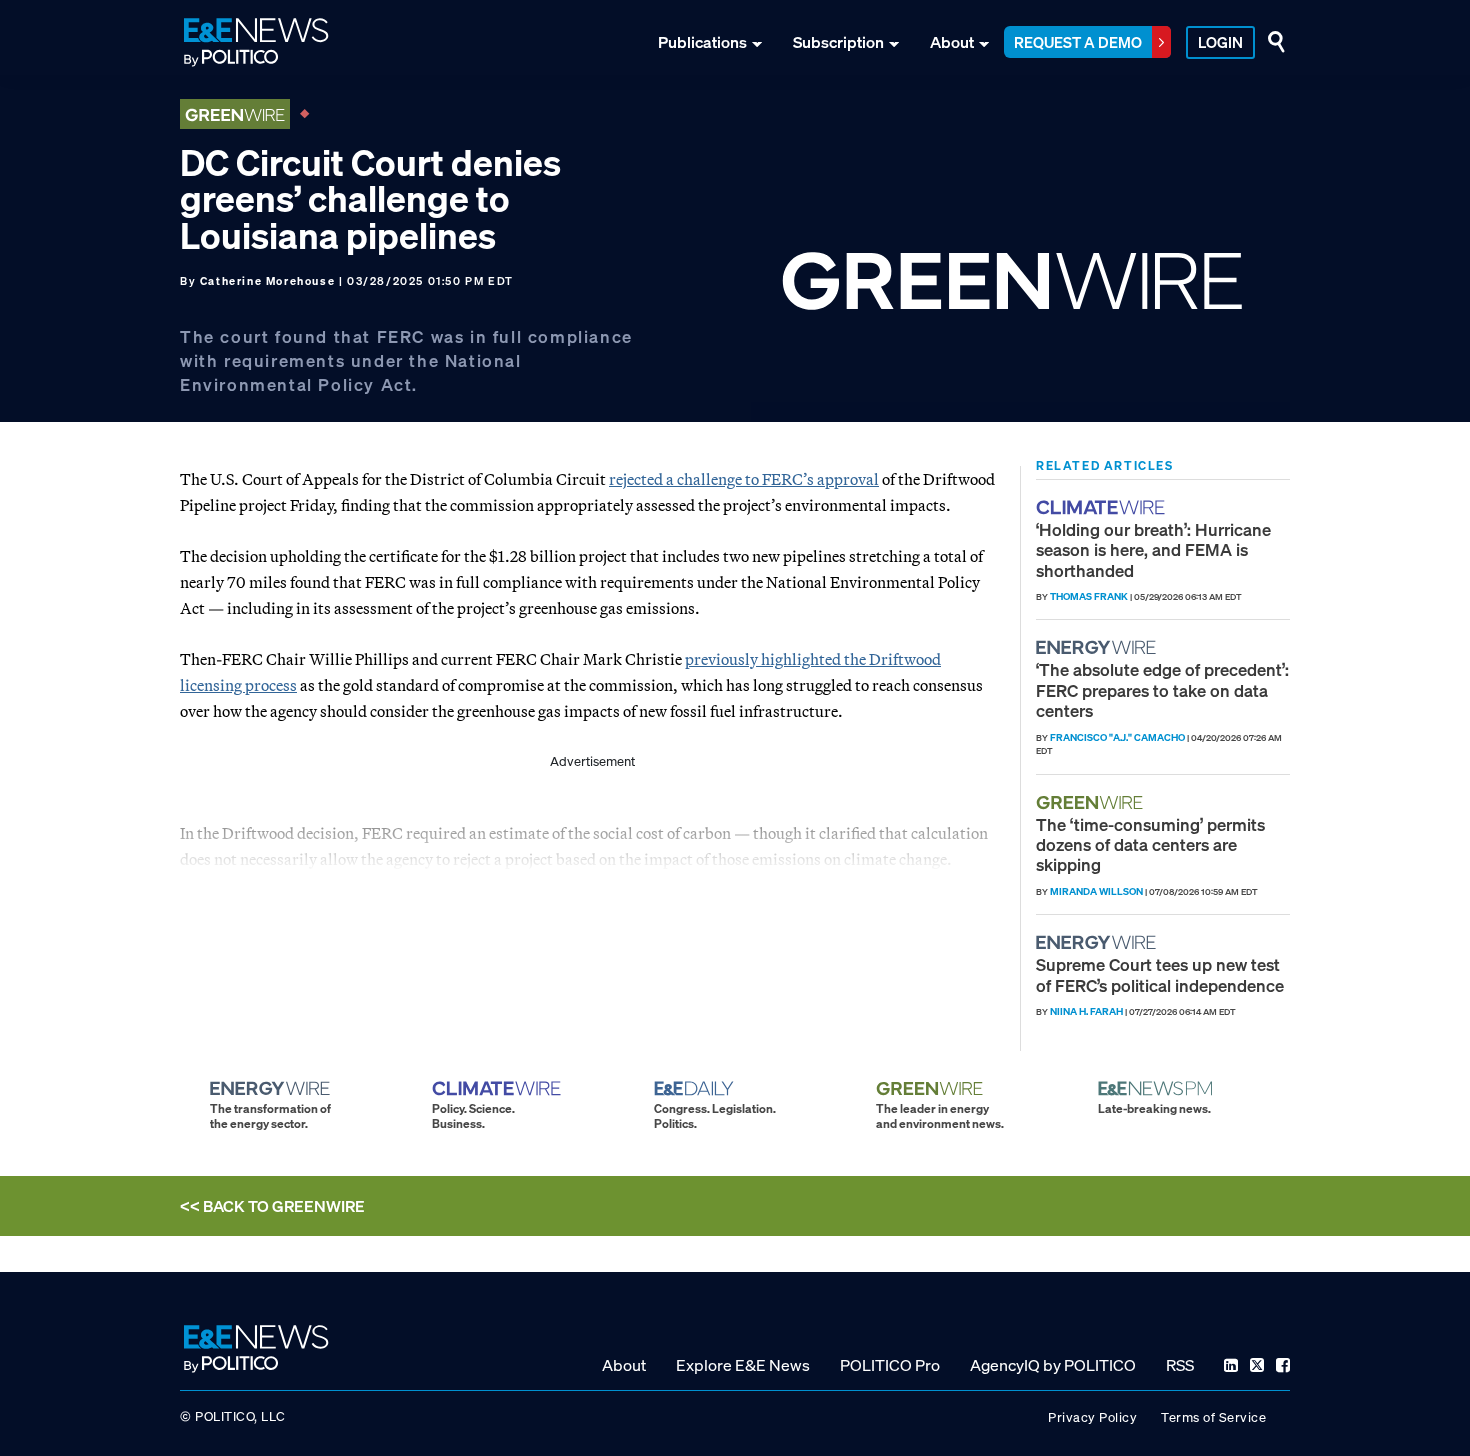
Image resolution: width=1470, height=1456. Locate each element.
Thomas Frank (1089, 596)
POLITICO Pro (890, 1365)
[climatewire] (1103, 507)
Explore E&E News (743, 1365)
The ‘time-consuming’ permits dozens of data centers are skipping (1150, 845)
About (952, 42)
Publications (702, 42)
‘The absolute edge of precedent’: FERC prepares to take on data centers (1162, 690)
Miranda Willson (1096, 891)
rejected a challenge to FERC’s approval (744, 479)
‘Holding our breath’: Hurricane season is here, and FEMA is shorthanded (1153, 550)
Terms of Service (1213, 1417)
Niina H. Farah (1086, 1011)
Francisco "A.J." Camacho (1117, 737)
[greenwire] (1092, 802)
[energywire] (1098, 647)
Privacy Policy (1092, 1417)
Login (1220, 42)
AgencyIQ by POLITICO (1053, 1365)
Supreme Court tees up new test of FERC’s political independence (1160, 974)
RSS (1180, 1365)
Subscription (838, 42)
